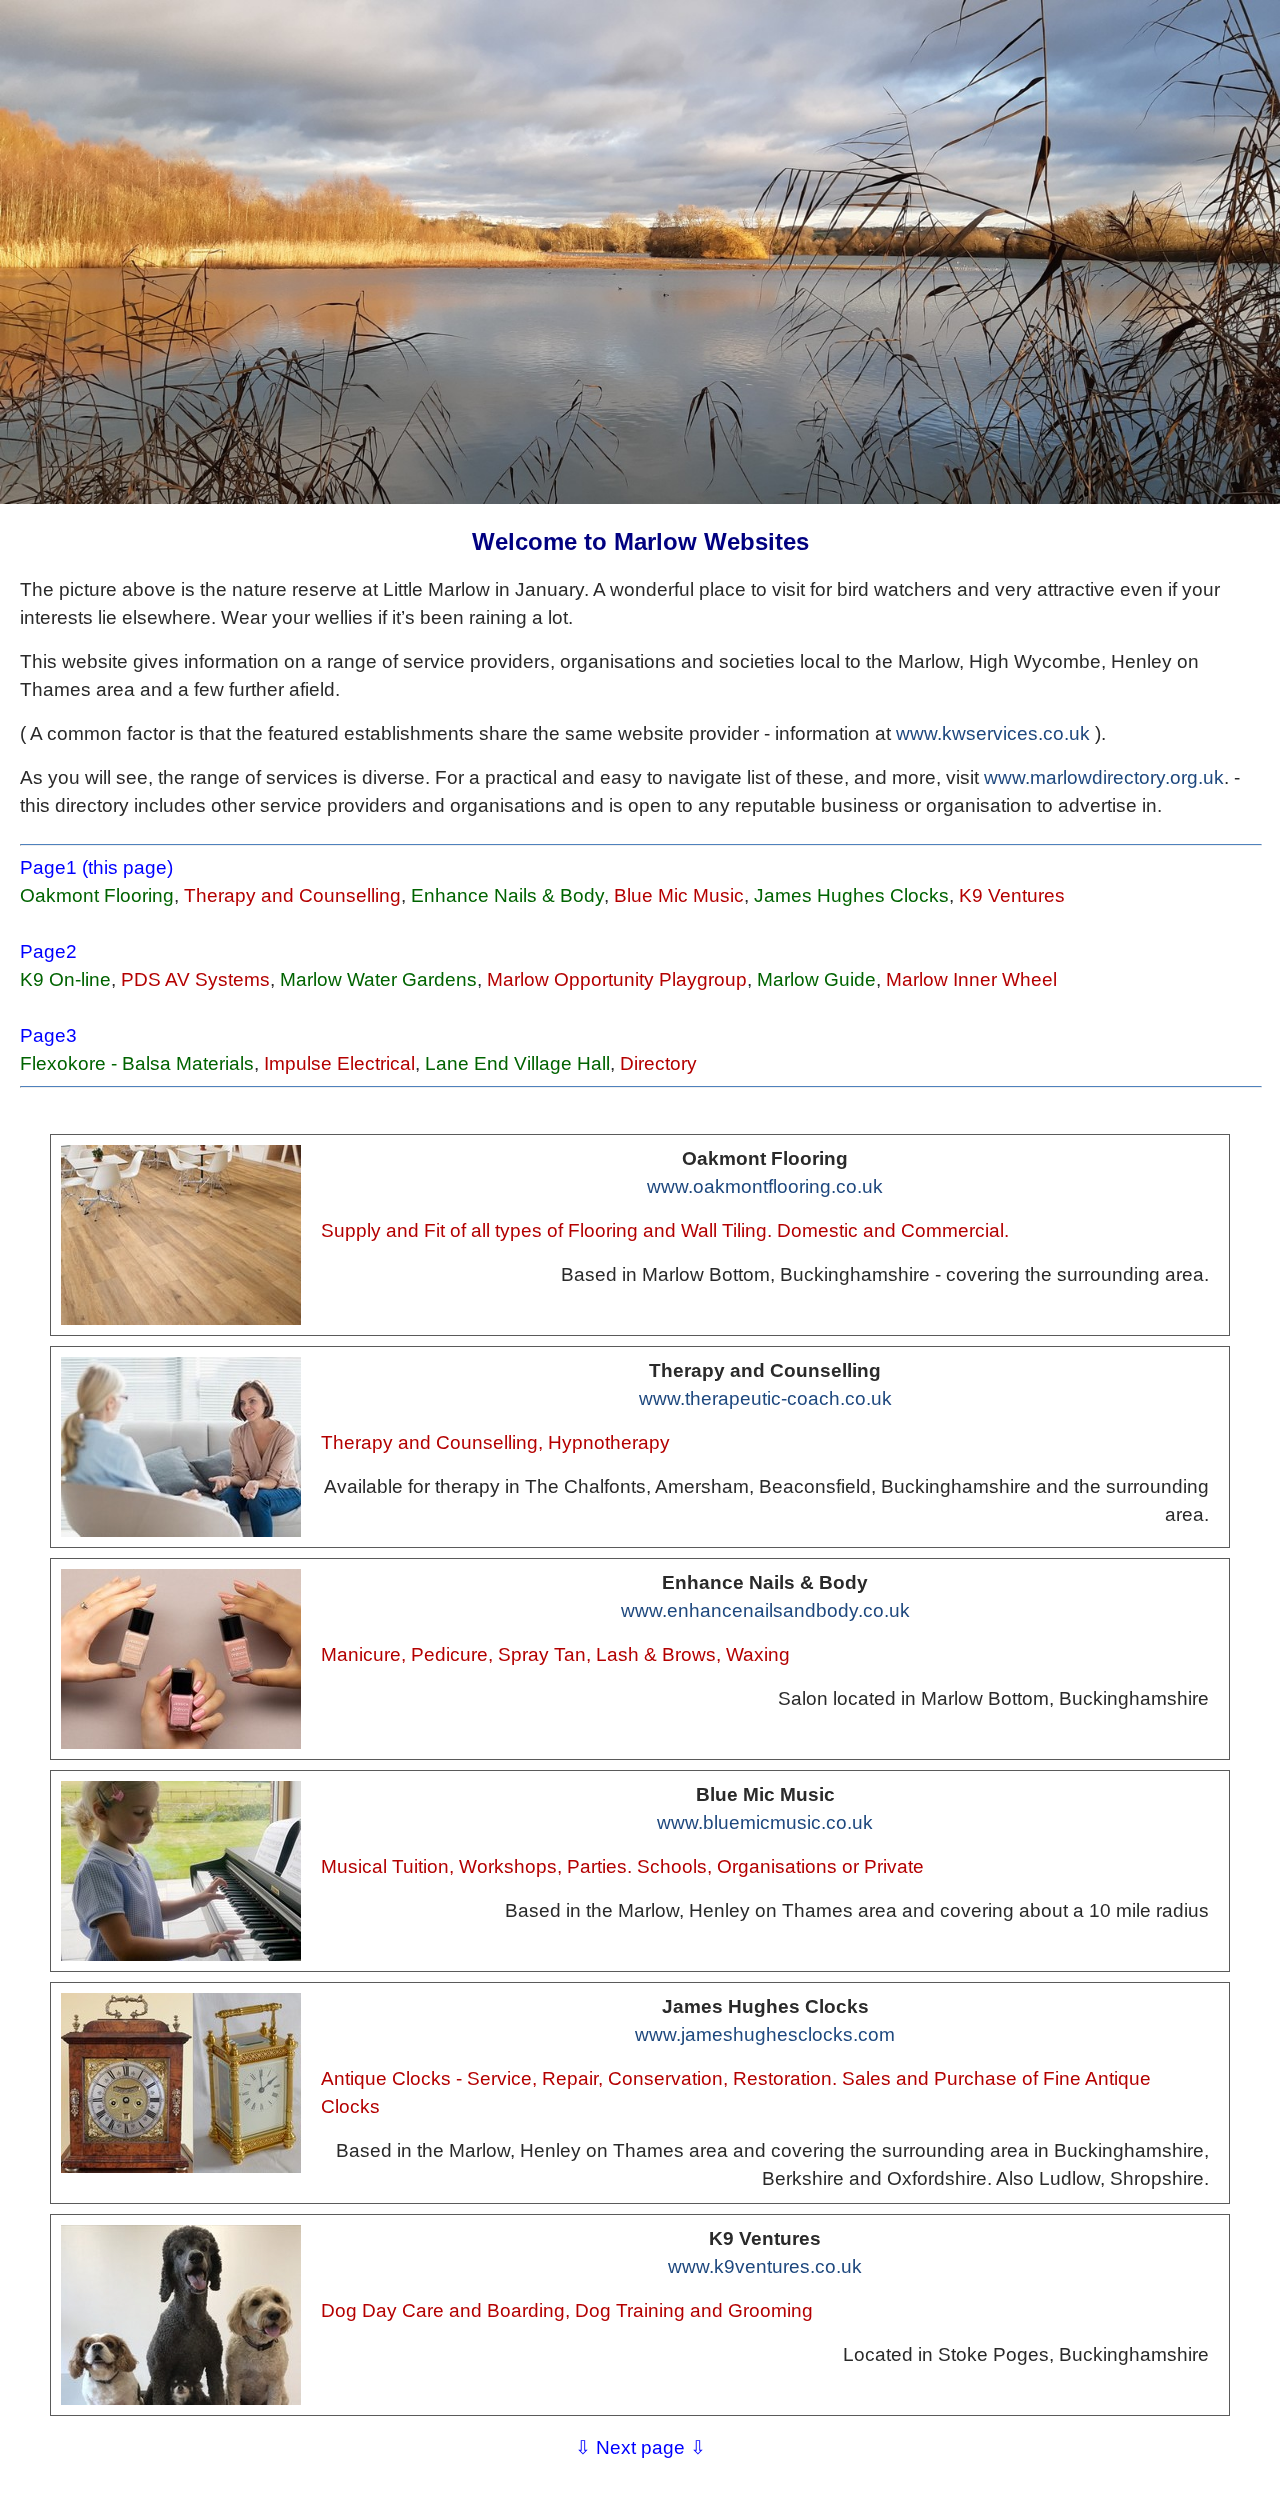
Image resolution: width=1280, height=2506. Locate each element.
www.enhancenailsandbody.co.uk (765, 1610)
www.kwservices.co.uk (993, 733)
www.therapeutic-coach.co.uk (765, 1398)
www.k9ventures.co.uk (765, 2266)
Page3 (48, 1035)
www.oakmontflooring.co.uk (765, 1186)
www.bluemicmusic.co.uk (765, 1822)
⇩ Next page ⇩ (640, 2447)
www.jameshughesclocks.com (765, 2034)
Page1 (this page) (96, 867)
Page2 (48, 951)
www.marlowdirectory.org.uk (1104, 777)
